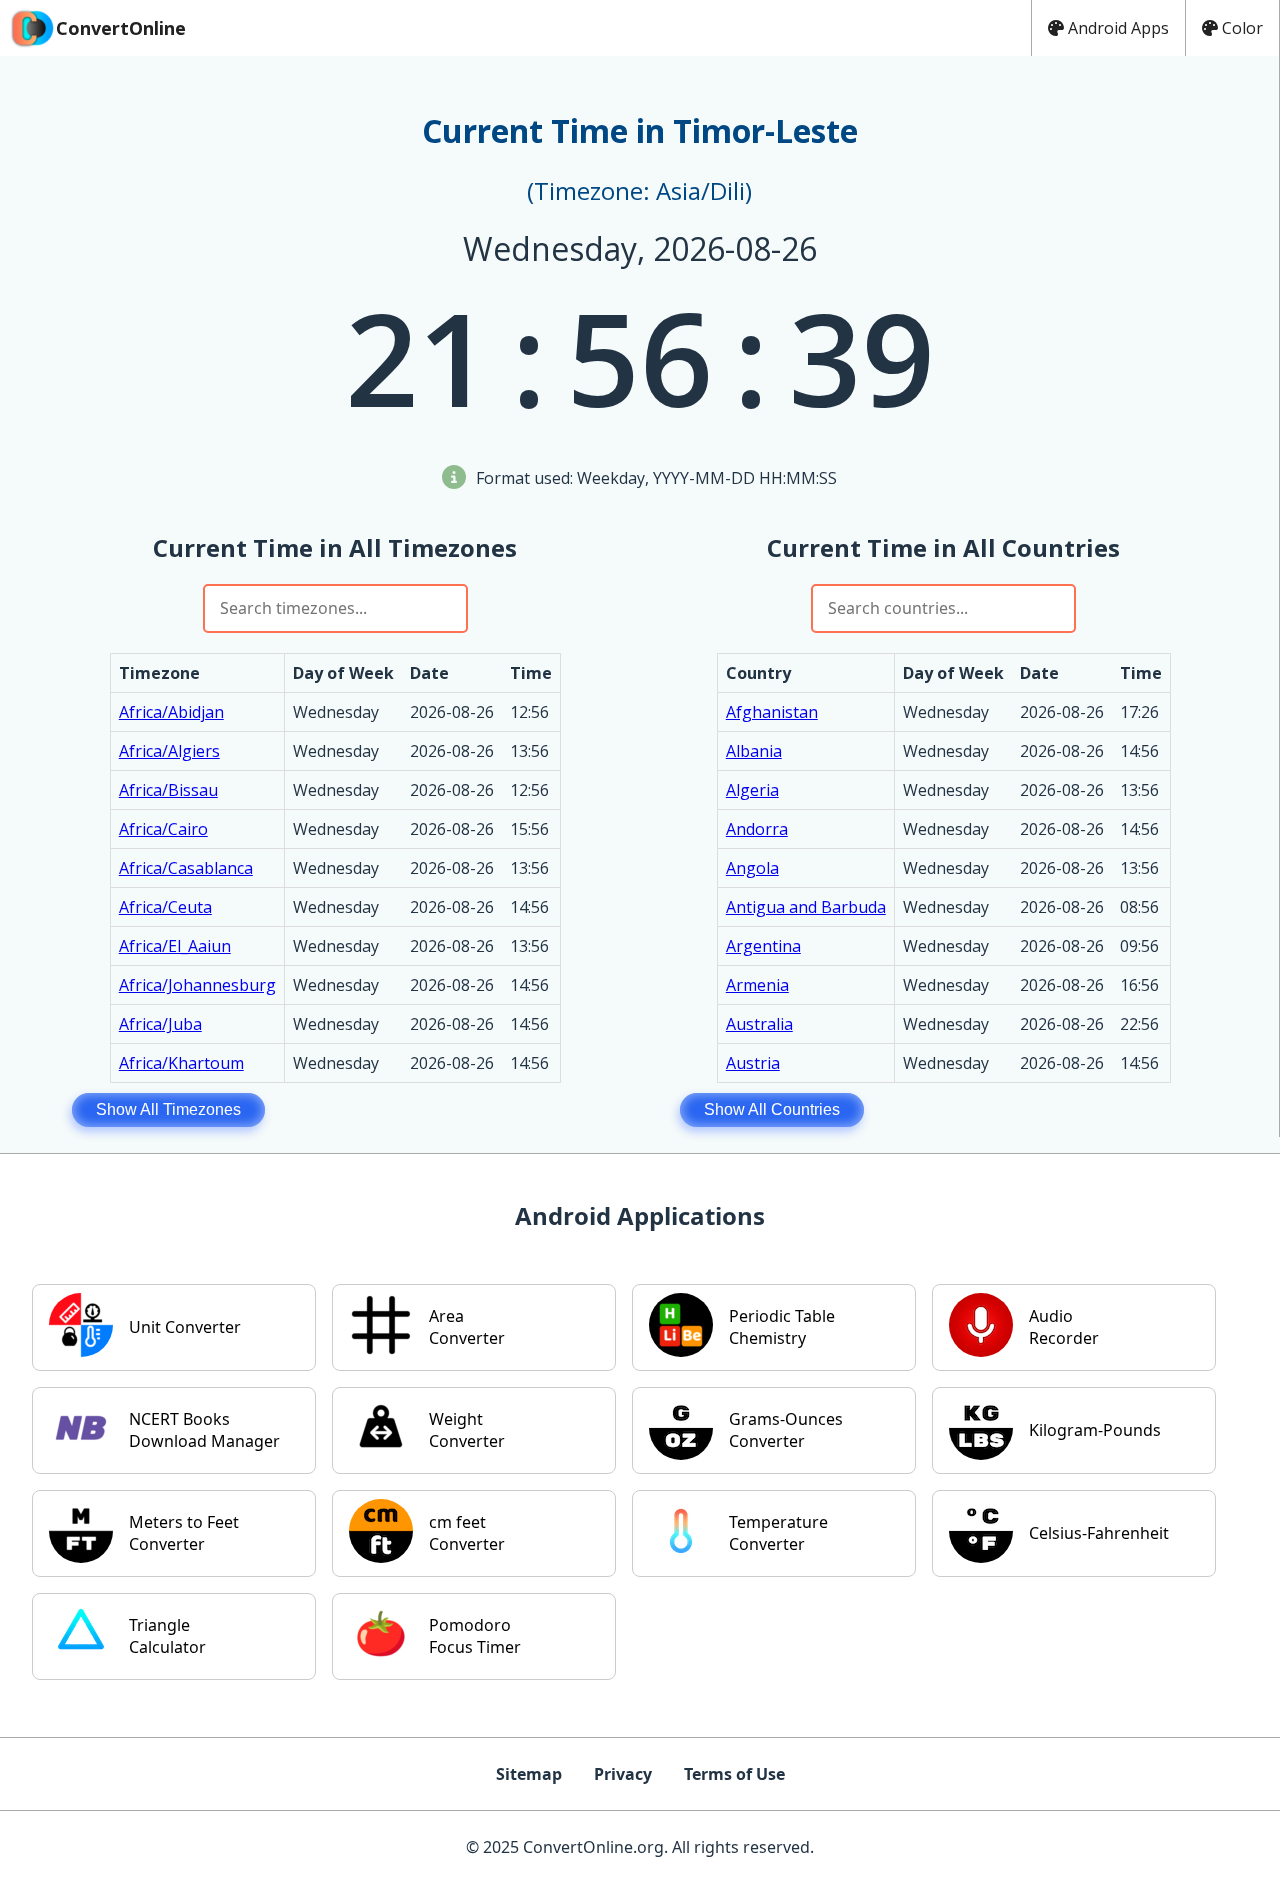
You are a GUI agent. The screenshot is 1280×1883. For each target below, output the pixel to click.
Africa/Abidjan (171, 712)
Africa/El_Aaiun (175, 946)
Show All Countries (772, 1109)
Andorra (757, 829)
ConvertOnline (121, 28)
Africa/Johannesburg (197, 985)
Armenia (757, 985)
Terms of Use (734, 1774)
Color (1242, 28)
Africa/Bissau (168, 790)
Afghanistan (772, 712)
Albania (754, 751)
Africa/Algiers (169, 751)
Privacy (623, 1774)
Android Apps (1118, 28)
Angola (752, 868)
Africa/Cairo (163, 829)
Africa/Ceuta (165, 907)
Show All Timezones (168, 1109)
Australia (759, 1024)
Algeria (752, 790)
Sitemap (529, 1774)
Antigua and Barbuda (806, 907)
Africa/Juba (160, 1024)
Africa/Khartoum (181, 1063)
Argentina (763, 946)
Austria (753, 1063)
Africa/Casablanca (186, 868)
